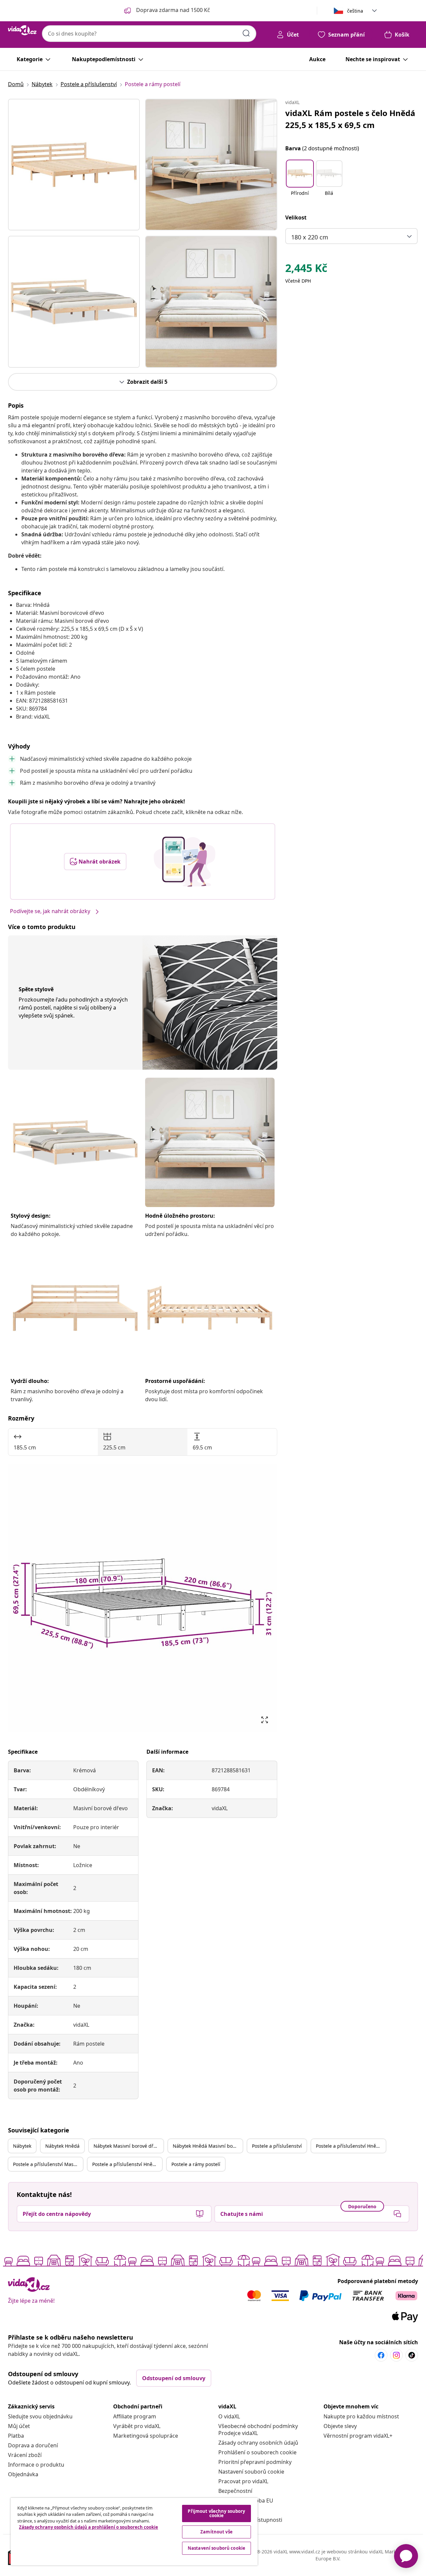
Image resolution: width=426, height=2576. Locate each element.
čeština (355, 11)
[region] (134, 2532)
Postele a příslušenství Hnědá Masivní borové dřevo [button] (127, 2164)
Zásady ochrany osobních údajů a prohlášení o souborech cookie (89, 2527)
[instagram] (396, 2355)
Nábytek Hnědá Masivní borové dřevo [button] (208, 2146)
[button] (300, 182)
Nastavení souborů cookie (251, 2472)
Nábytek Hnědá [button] (62, 2146)
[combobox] (149, 34)
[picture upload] (185, 862)
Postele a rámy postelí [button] (196, 2164)
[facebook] (381, 2355)
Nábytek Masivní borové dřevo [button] (127, 2146)
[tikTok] (412, 2355)
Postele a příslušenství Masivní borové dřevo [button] (48, 2164)
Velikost (296, 217)
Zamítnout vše (216, 2532)
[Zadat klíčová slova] (246, 33)
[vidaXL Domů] (22, 30)
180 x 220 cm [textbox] (310, 237)
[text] (306, 270)
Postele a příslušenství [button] (277, 2146)
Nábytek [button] (22, 2146)
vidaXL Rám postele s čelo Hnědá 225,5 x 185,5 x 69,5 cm (350, 119)
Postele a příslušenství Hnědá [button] (349, 2146)
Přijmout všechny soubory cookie (216, 2513)
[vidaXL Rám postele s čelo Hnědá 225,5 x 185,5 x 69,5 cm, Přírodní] (74, 165)
